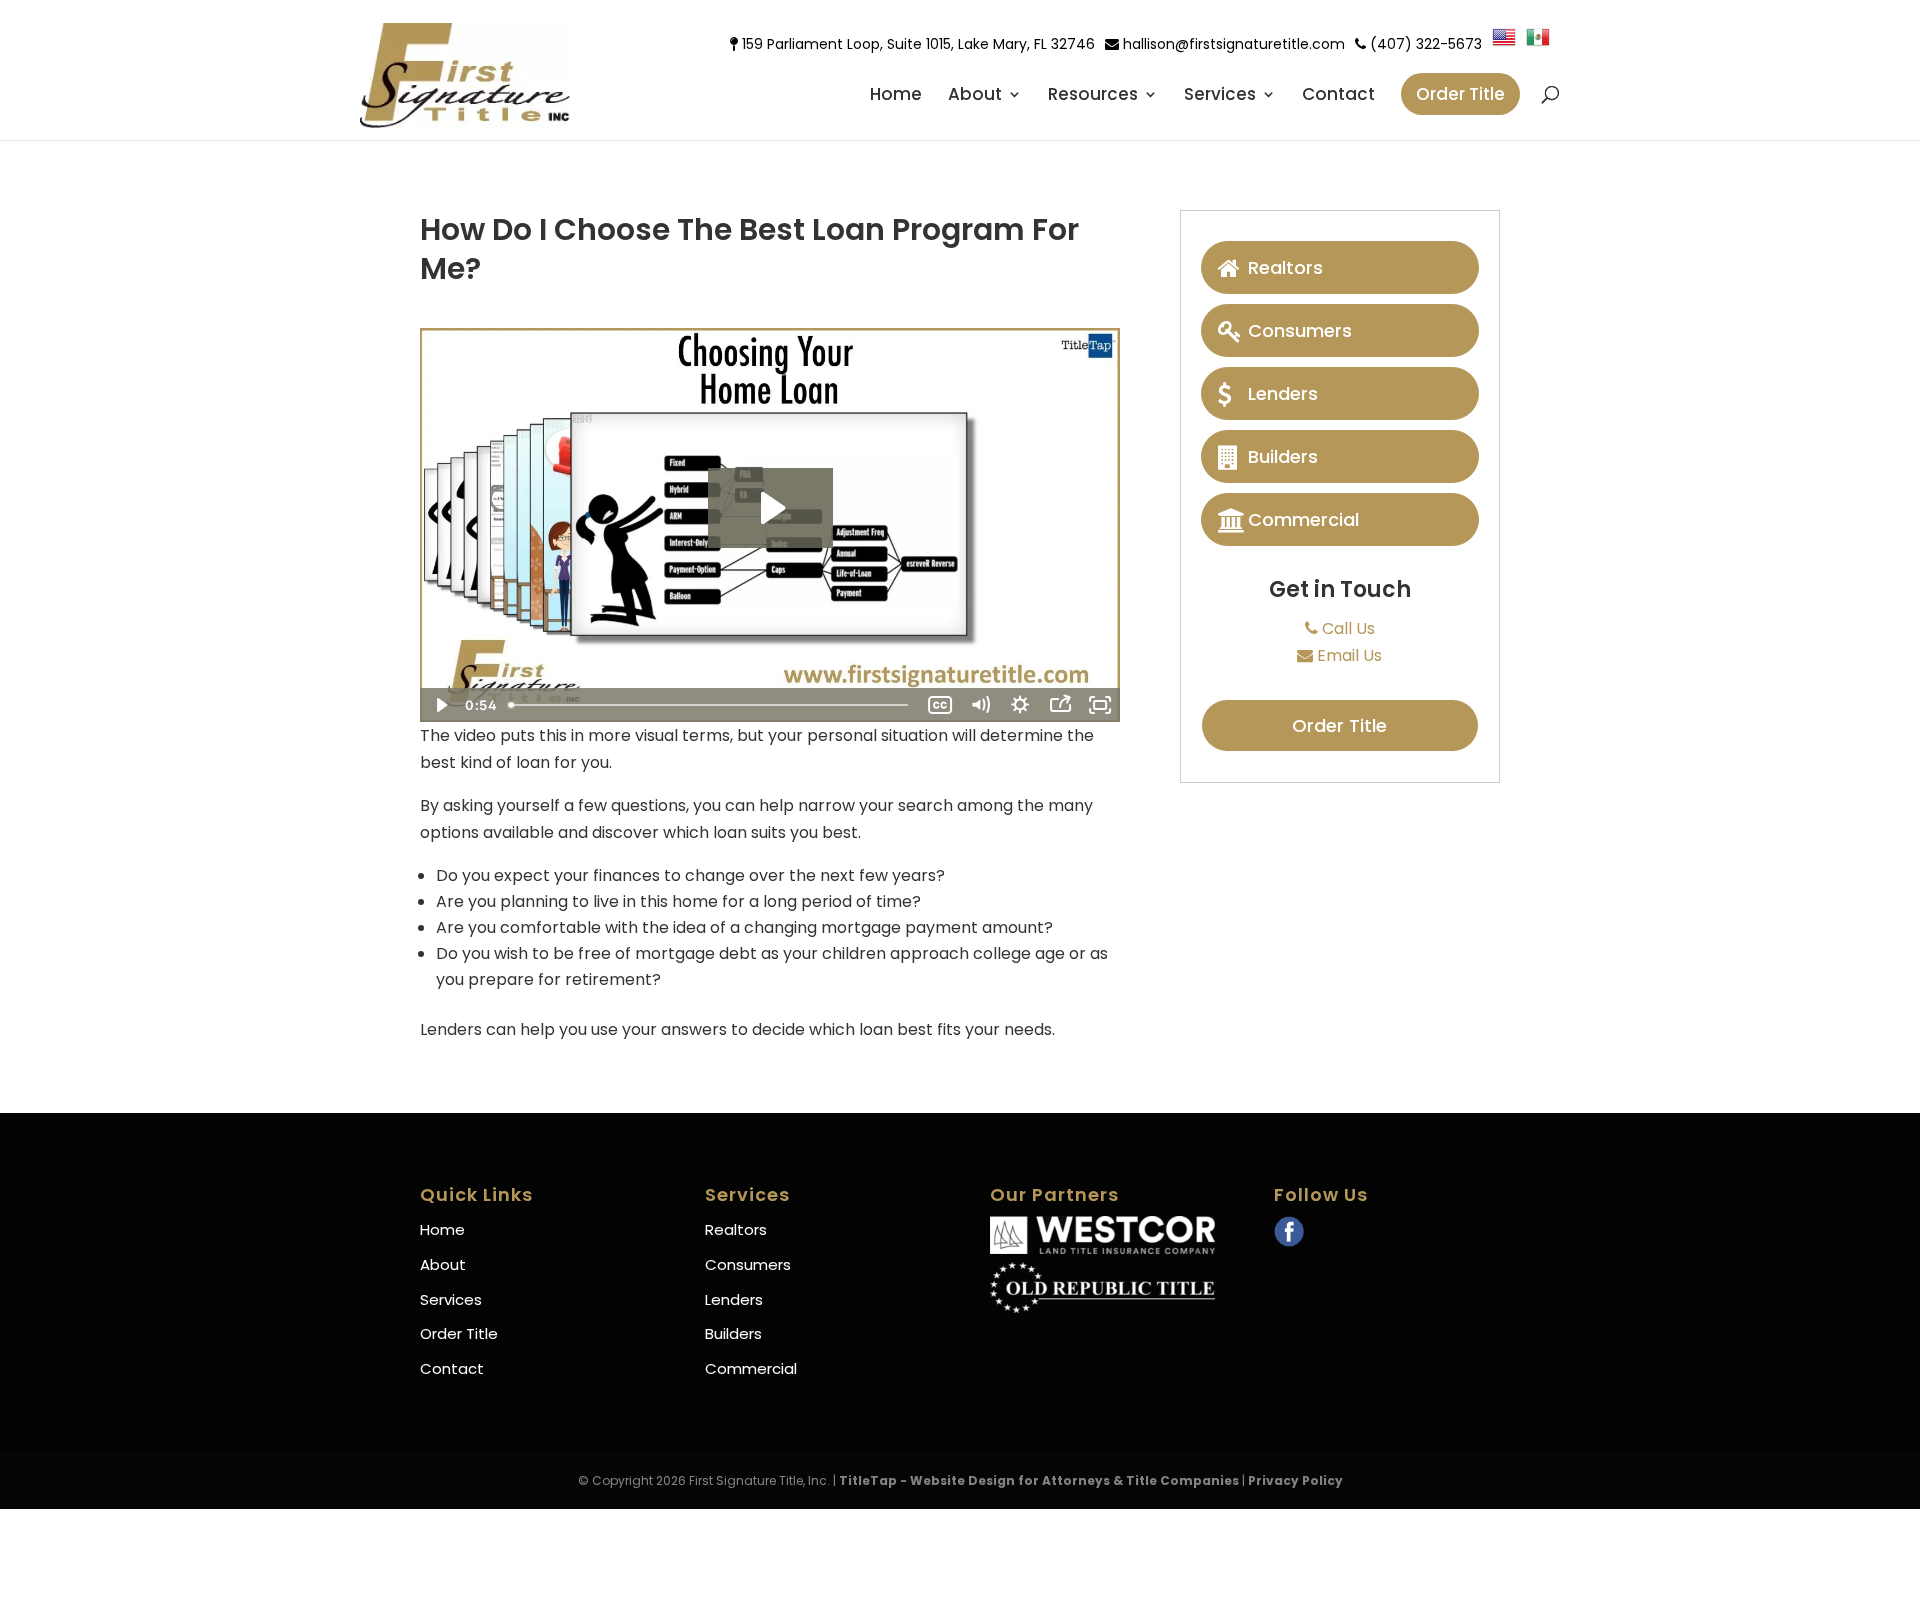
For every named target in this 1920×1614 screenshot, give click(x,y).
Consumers (1300, 330)
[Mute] (980, 705)
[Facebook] (1289, 1234)
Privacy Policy (1295, 1480)
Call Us (1346, 628)
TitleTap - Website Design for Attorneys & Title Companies (1039, 1480)
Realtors (1285, 267)
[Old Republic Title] (1102, 1307)
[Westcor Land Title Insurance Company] (1102, 1248)
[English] (1509, 42)
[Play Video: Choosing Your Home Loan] (770, 508)
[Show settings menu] (1020, 705)
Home (896, 96)
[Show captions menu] (940, 705)
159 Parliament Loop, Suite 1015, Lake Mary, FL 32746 (916, 44)
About (975, 96)
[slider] (710, 705)
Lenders (1283, 393)
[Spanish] (1543, 42)
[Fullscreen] (1100, 705)
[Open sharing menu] (1060, 705)
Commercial (1303, 519)
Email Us (1347, 655)
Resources (1093, 96)
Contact (1338, 96)
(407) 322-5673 (1424, 44)
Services (1220, 96)
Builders (1283, 456)
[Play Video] (440, 705)
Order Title (1460, 94)
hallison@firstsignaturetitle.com (1232, 44)
